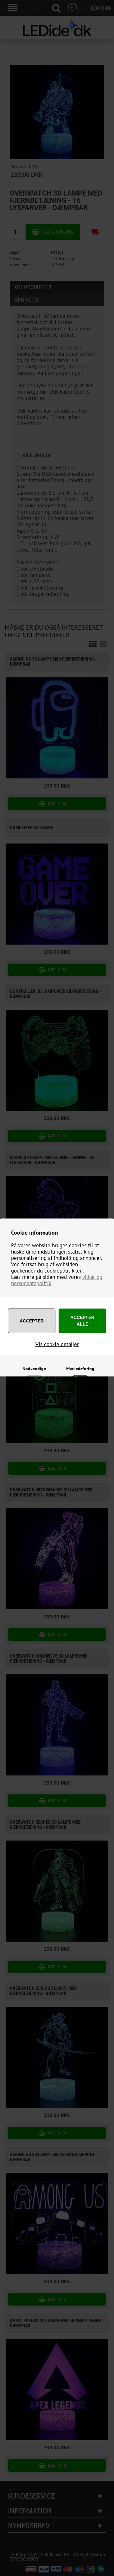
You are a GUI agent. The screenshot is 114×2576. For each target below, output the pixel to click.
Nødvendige (34, 1369)
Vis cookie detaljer (57, 1344)
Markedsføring (80, 1369)
